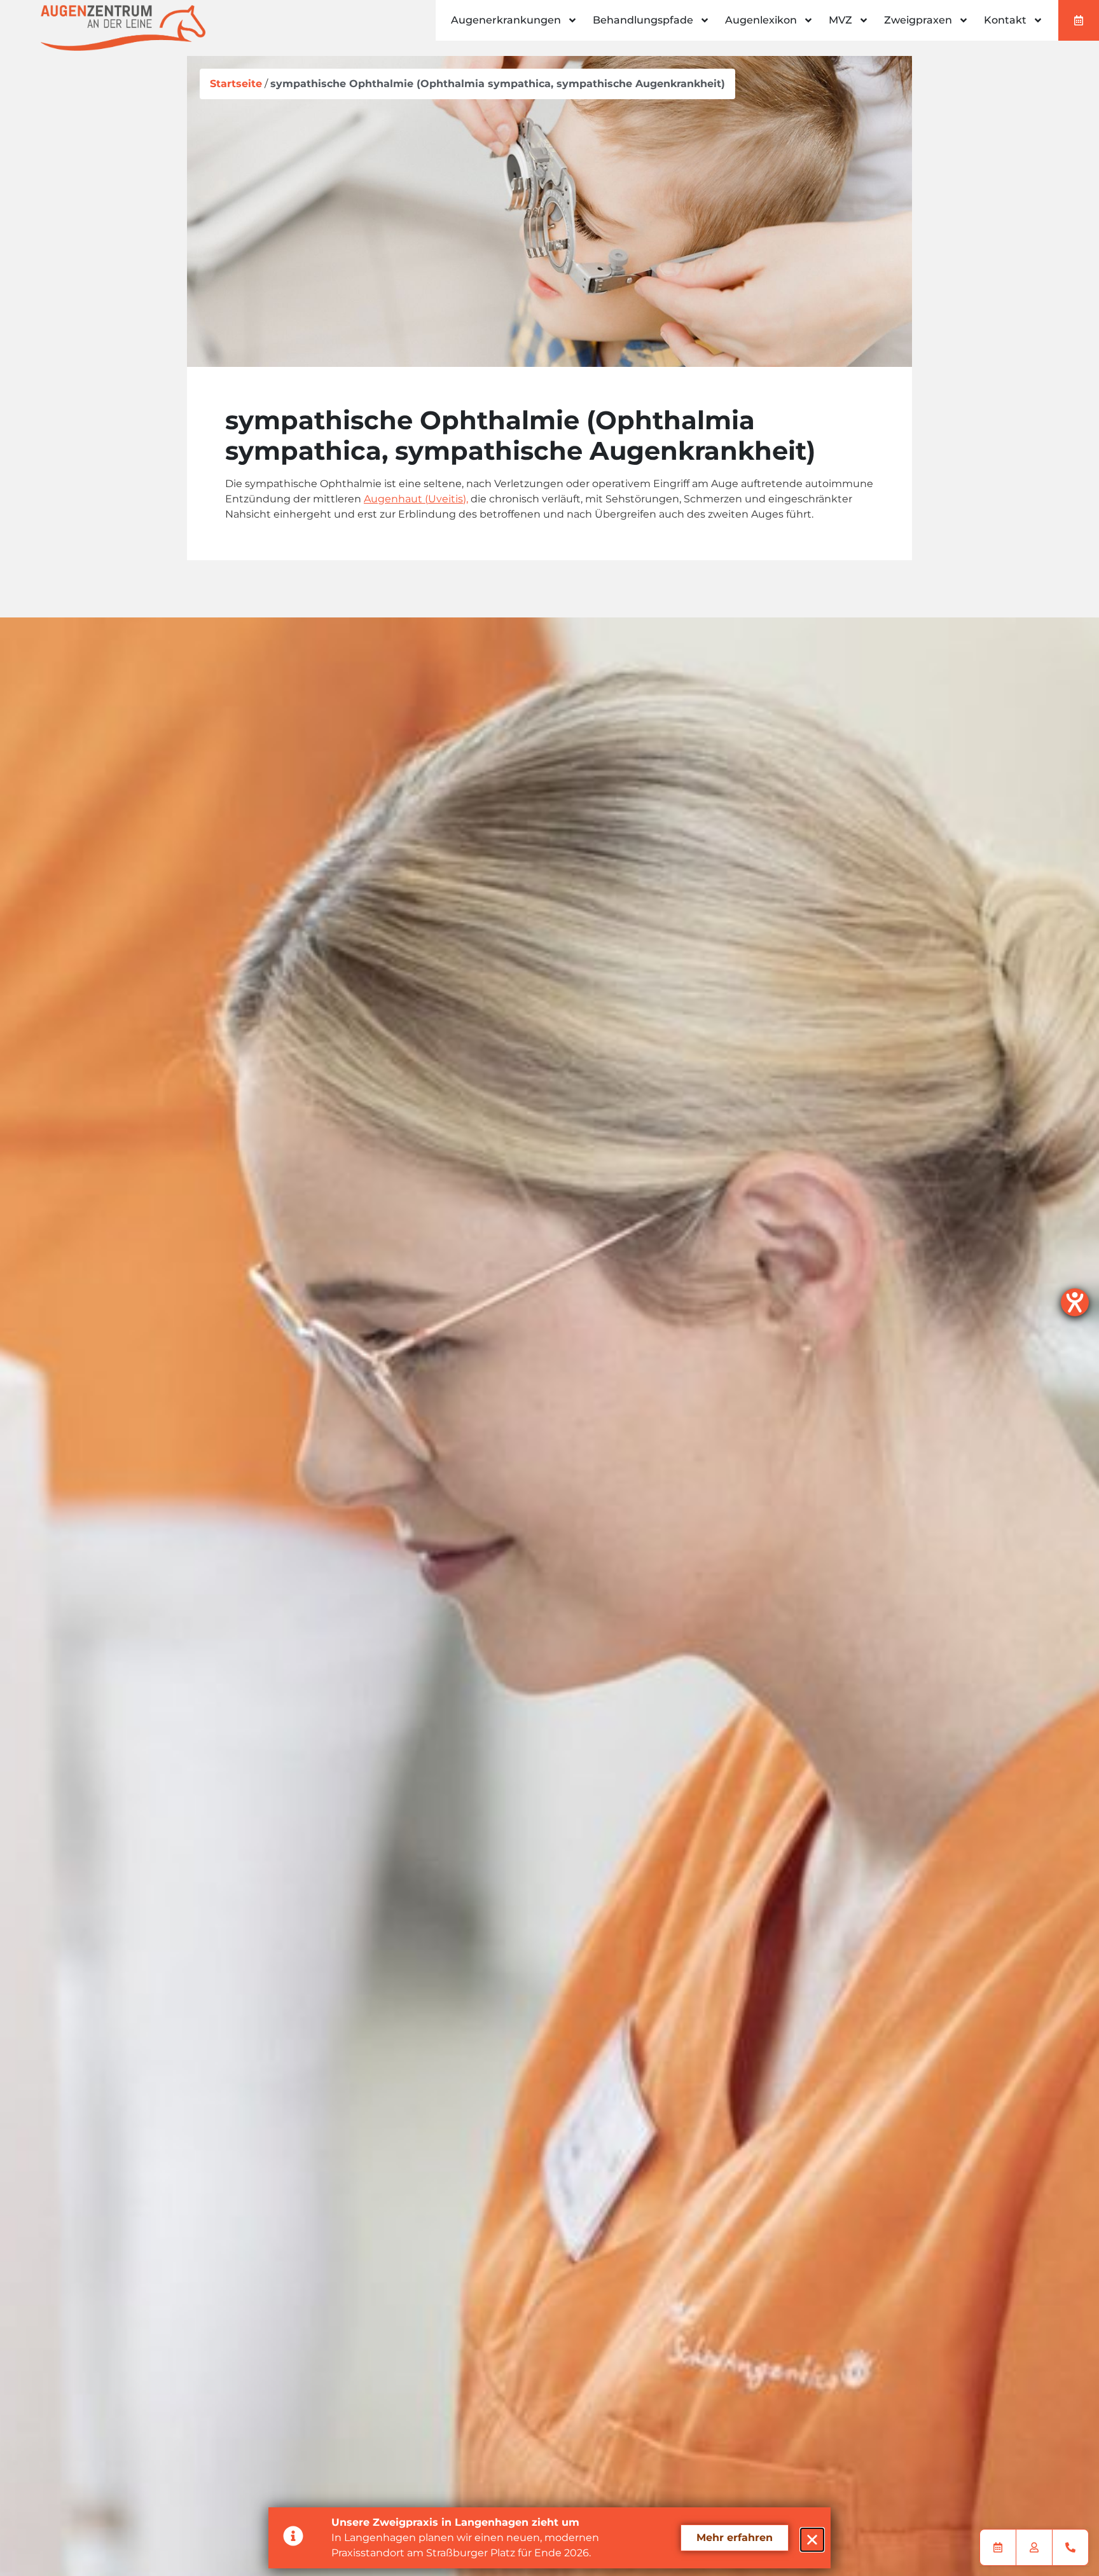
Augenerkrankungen (506, 20)
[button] (812, 2540)
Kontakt (1005, 20)
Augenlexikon (761, 20)
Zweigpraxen (918, 20)
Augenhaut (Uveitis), (416, 499)
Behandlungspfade (643, 20)
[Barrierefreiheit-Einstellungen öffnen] (1075, 1302)
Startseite (236, 84)
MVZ (840, 20)
